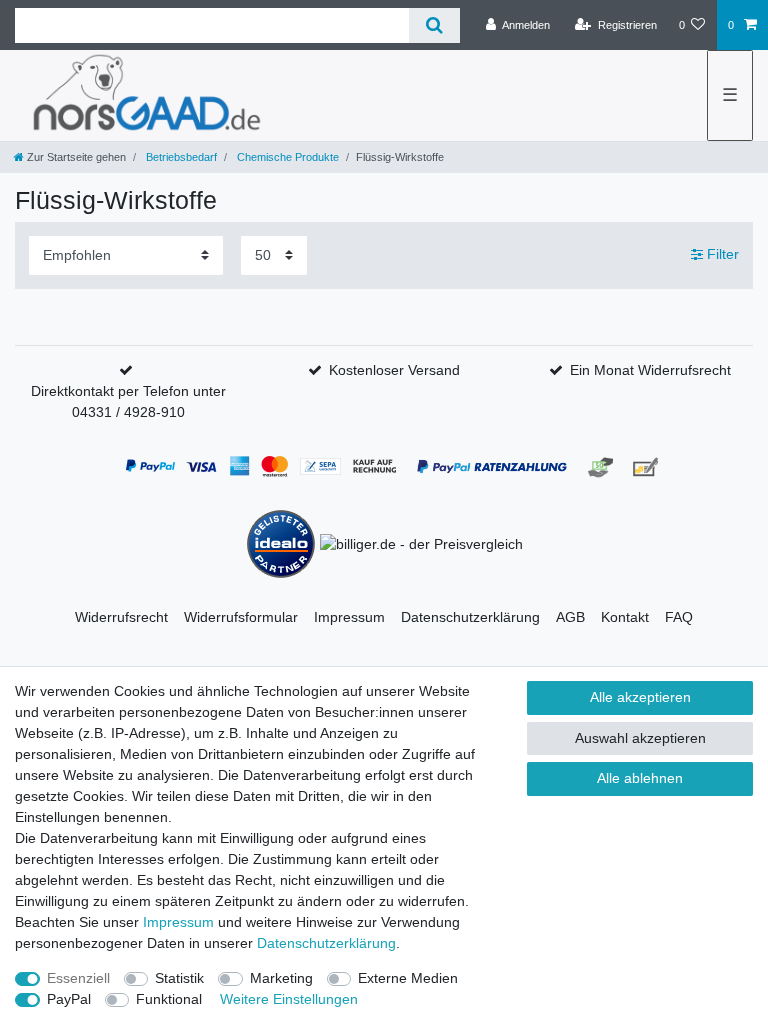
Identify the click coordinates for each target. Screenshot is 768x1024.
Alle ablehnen (640, 778)
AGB (570, 617)
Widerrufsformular (241, 617)
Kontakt (625, 617)
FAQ (679, 617)
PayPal (69, 999)
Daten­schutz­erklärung (326, 943)
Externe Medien (408, 978)
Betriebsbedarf (180, 157)
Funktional (169, 999)
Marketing (281, 978)
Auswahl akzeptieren (640, 738)
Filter (721, 255)
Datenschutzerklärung (470, 617)
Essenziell (78, 978)
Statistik (179, 978)
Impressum (349, 617)
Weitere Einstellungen (289, 999)
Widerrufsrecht (121, 617)
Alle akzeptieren (640, 697)
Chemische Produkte (286, 157)
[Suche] (434, 25)
